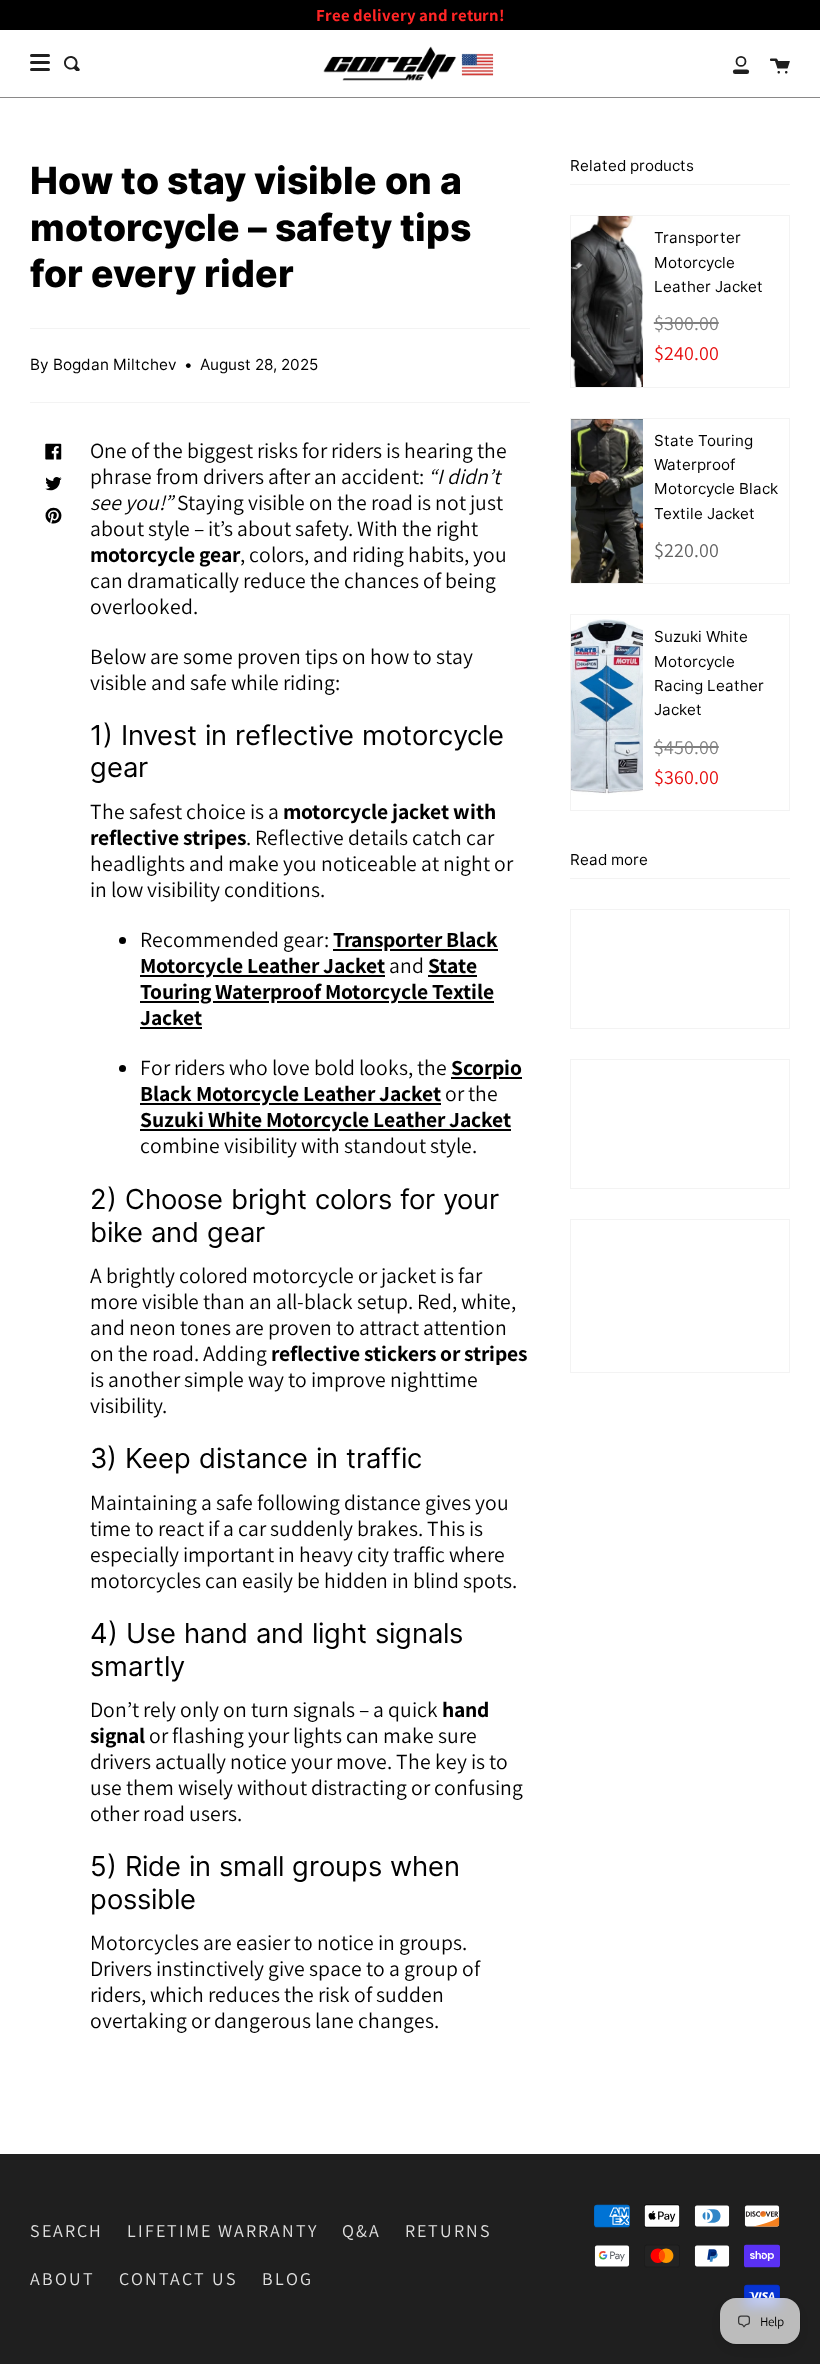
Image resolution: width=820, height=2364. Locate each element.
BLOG (287, 2278)
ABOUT (62, 2278)
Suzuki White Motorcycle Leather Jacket (325, 1119)
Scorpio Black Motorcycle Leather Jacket (331, 1080)
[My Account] (730, 63)
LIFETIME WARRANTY (222, 2230)
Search (66, 2230)
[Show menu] (40, 63)
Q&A (361, 2230)
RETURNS (448, 2230)
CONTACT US (178, 2278)
